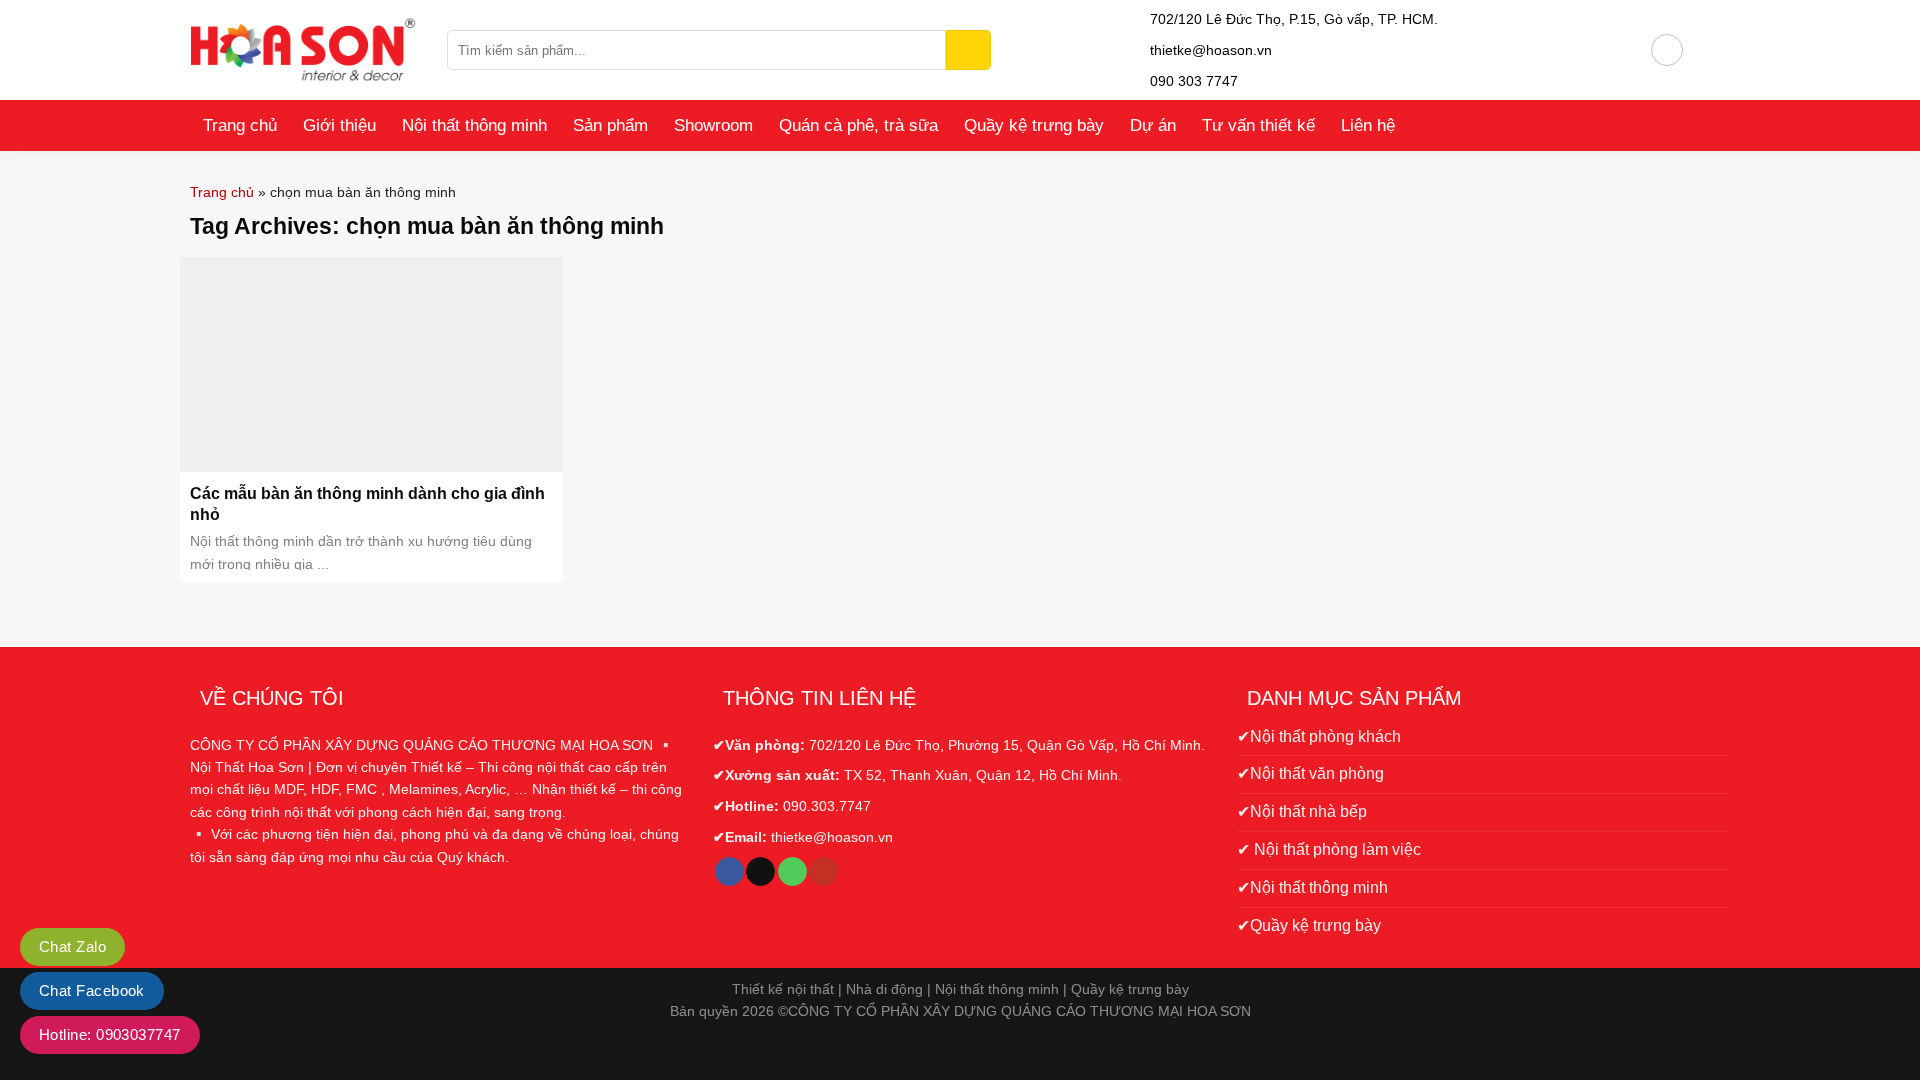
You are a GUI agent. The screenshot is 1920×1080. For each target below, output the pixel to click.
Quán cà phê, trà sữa (858, 125)
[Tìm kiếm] (968, 50)
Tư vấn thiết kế (1258, 125)
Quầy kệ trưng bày (1034, 125)
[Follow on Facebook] (729, 872)
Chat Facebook (92, 990)
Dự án (1153, 125)
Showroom (713, 125)
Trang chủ (240, 125)
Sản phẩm (610, 125)
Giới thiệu (339, 125)
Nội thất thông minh (474, 125)
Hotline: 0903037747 (110, 1034)
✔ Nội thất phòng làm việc (1329, 849)
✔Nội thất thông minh (1312, 887)
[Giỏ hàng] (1707, 50)
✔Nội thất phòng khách (1319, 736)
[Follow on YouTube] (823, 872)
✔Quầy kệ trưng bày (1309, 925)
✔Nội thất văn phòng (1310, 773)
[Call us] (792, 872)
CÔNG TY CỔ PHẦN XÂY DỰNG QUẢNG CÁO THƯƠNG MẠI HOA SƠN (1019, 1011)
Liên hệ (1368, 125)
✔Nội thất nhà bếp (1302, 811)
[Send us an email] (760, 872)
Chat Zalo (72, 946)
